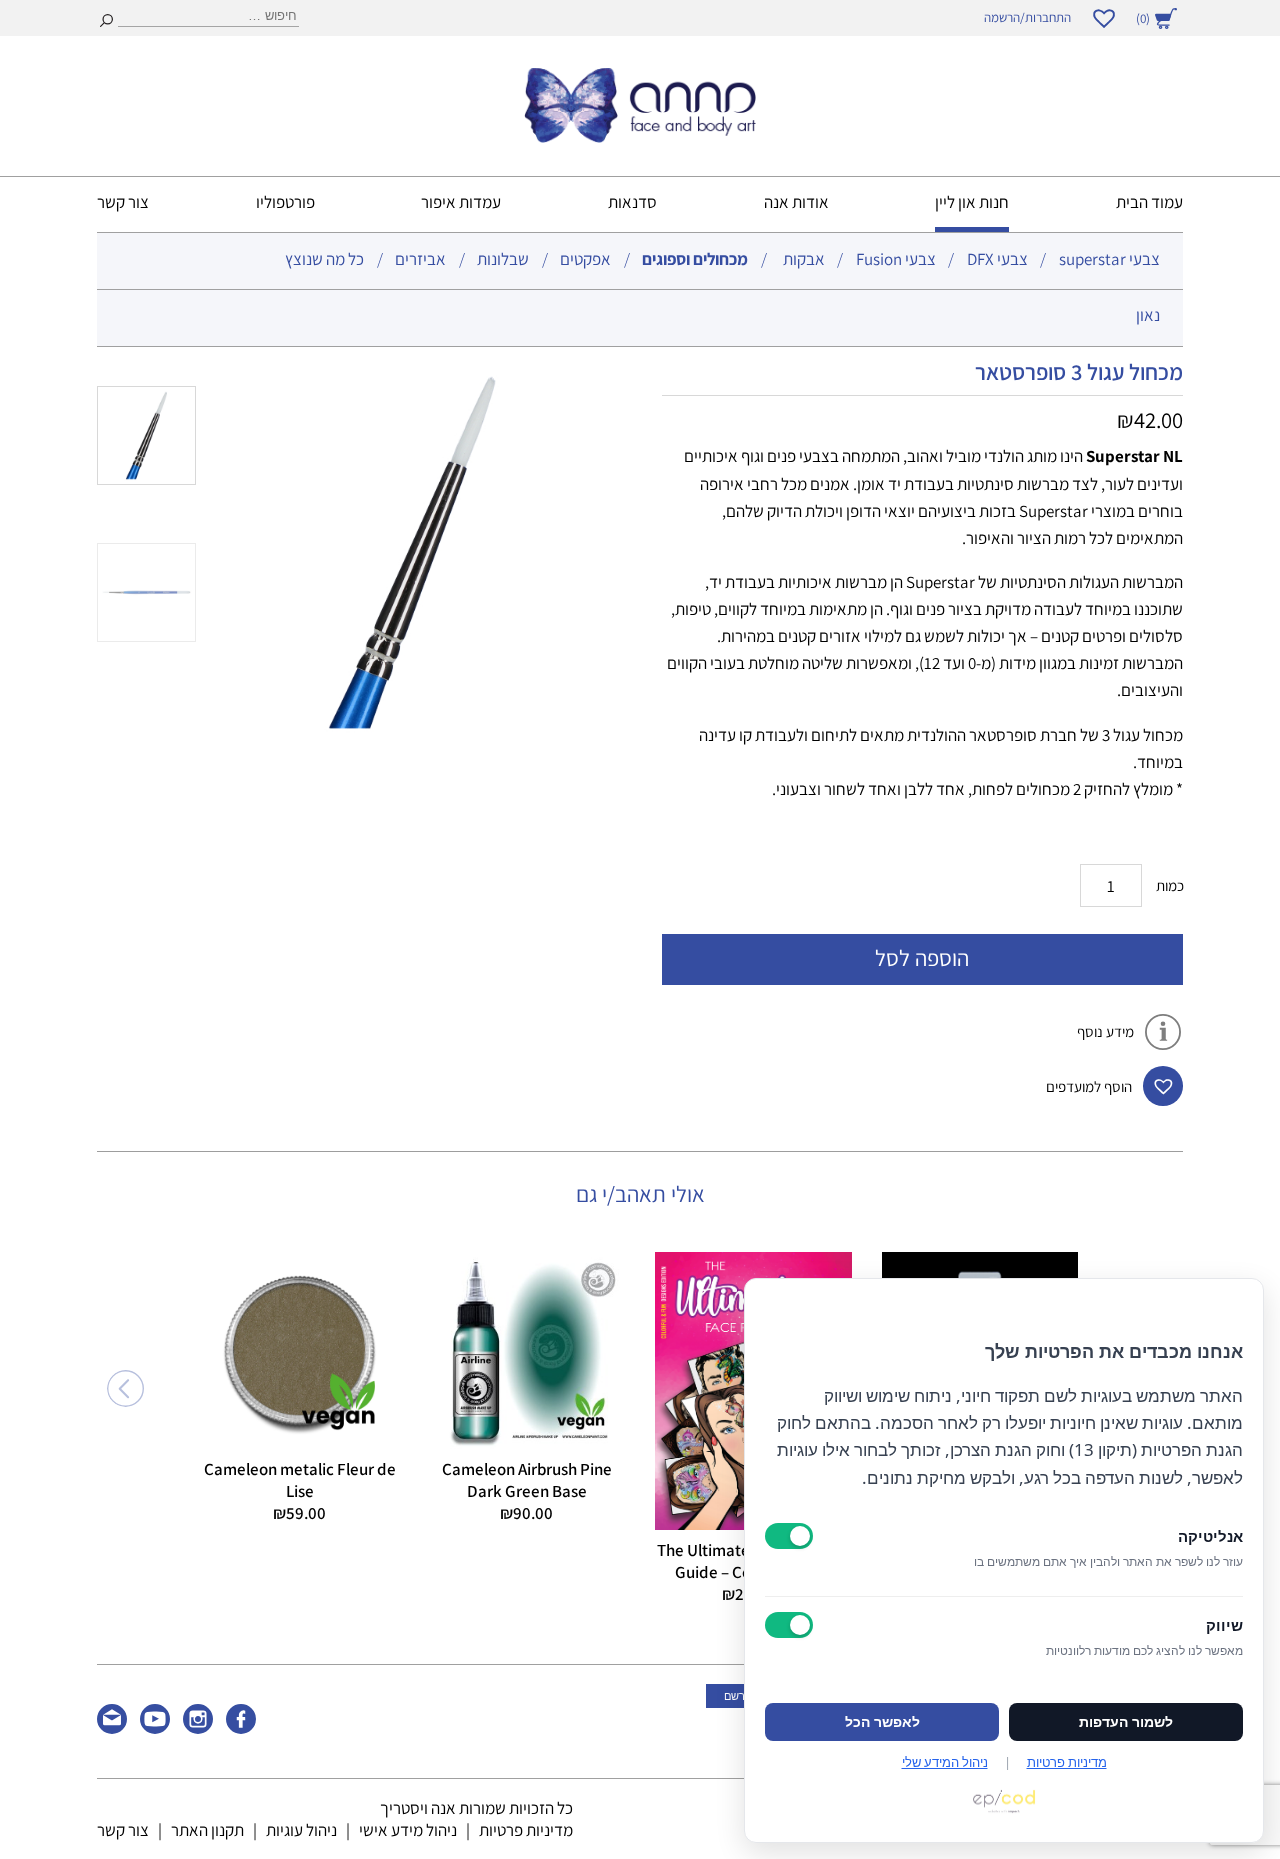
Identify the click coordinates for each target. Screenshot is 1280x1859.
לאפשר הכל (882, 1722)
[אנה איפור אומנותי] (639, 136)
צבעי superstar (1109, 259)
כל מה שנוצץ (324, 259)
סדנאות (632, 202)
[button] (1163, 1086)
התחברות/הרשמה (1027, 17)
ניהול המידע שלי (945, 1762)
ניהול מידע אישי (408, 1830)
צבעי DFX (997, 259)
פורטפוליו (285, 202)
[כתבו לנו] (112, 1728)
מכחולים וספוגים (695, 259)
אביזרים (420, 259)
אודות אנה (796, 202)
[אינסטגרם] (198, 1728)
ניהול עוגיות (301, 1830)
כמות (1170, 885)
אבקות (804, 259)
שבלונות (503, 259)
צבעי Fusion (896, 259)
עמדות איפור (461, 202)
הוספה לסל (922, 957)
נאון (1148, 315)
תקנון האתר (207, 1830)
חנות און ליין (972, 202)
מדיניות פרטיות (526, 1830)
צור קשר (123, 202)
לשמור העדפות (1126, 1722)
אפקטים (585, 259)
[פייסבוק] (241, 1728)
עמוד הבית (1149, 202)
